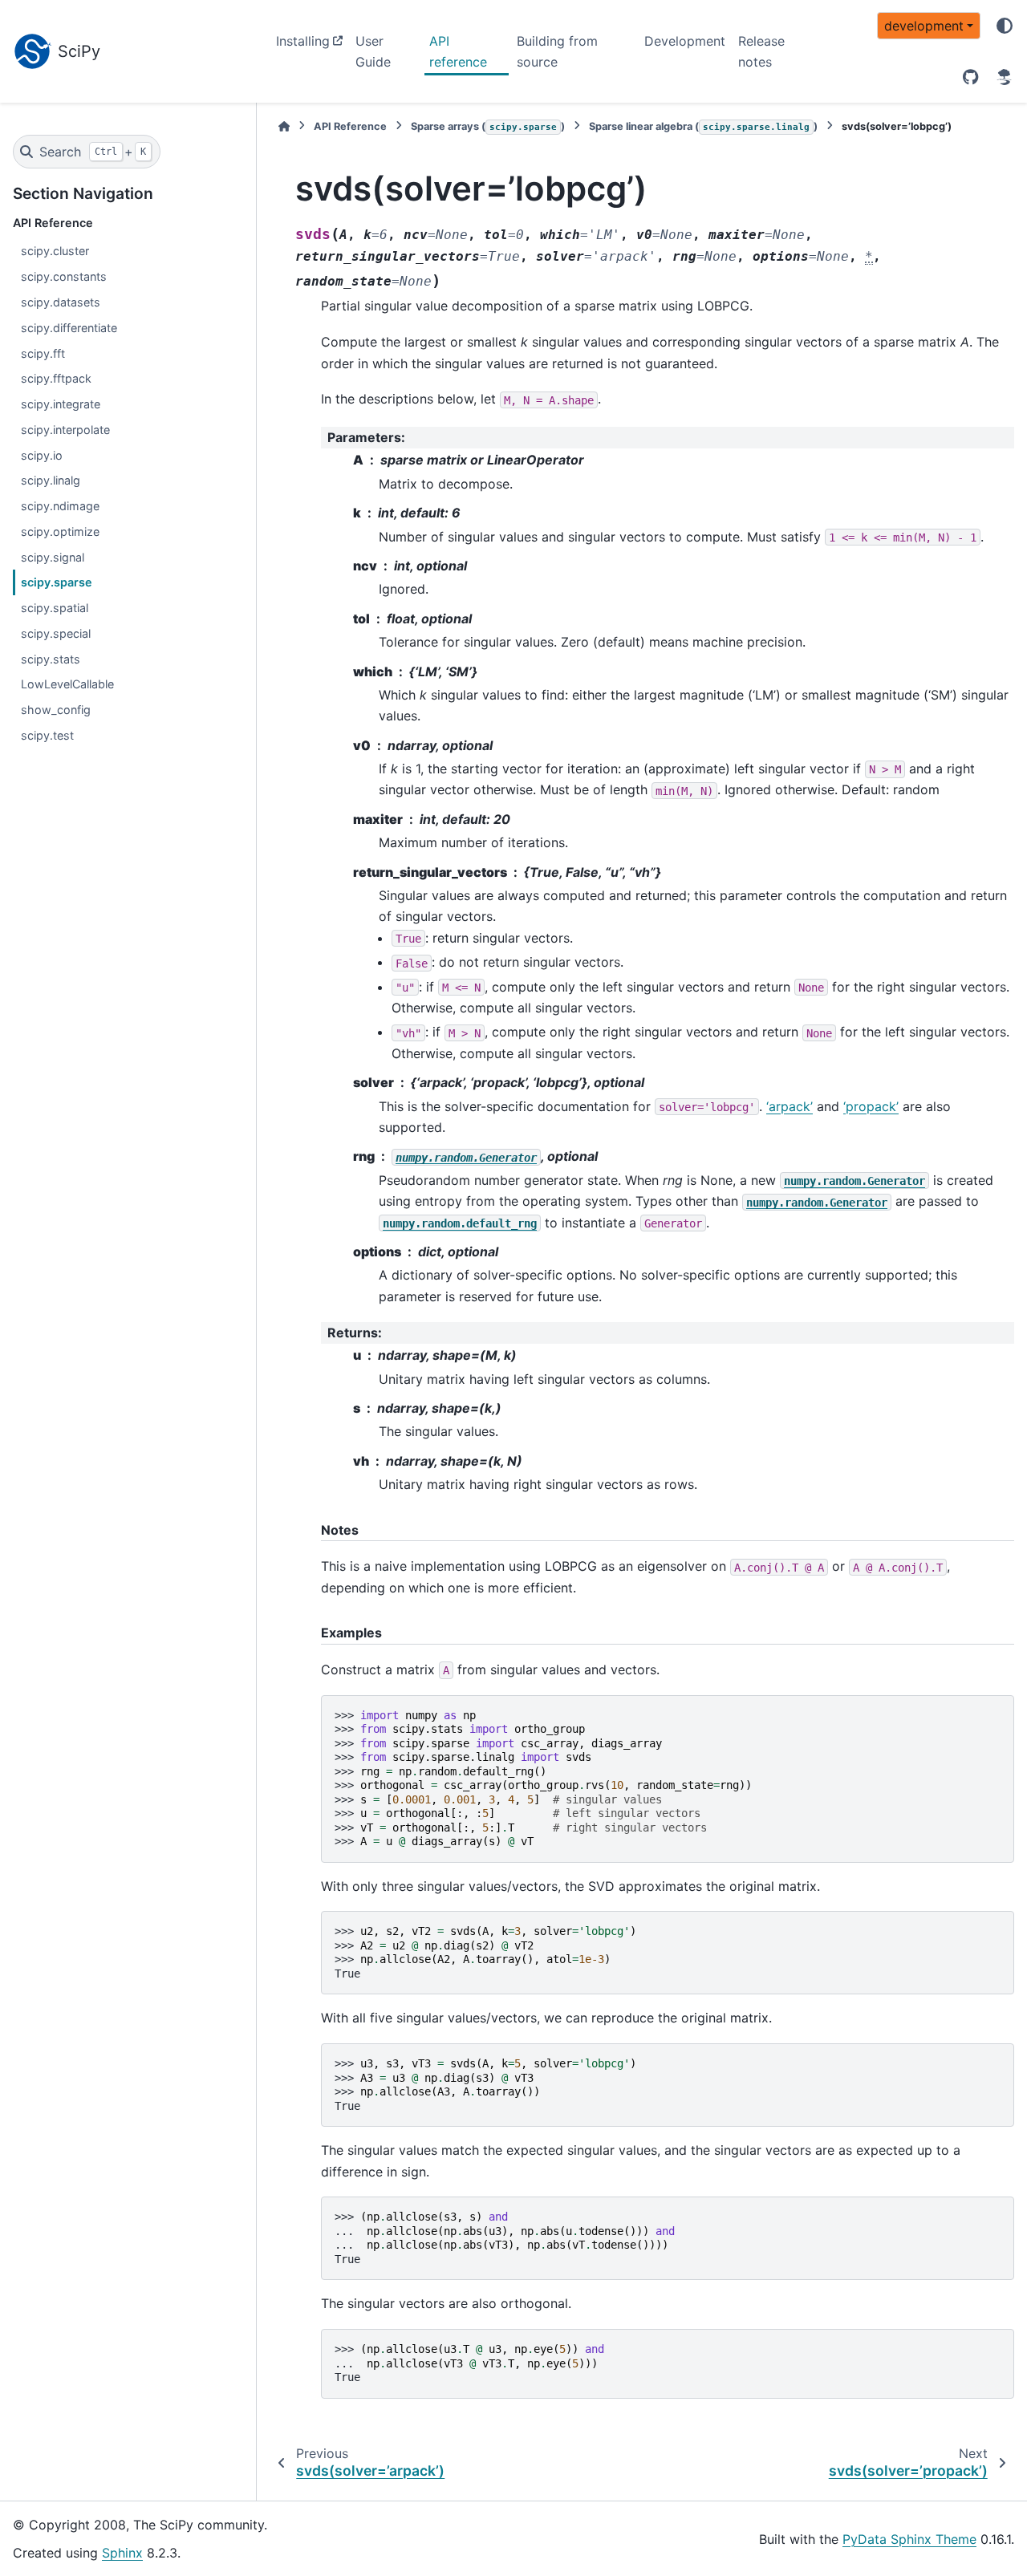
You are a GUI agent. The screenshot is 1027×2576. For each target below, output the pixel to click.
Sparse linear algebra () (703, 126)
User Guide (373, 51)
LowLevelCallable (67, 684)
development (924, 26)
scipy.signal (53, 557)
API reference (458, 51)
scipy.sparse (57, 582)
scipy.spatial (55, 608)
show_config (56, 710)
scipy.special (56, 633)
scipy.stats (51, 659)
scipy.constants (64, 276)
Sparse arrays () (488, 126)
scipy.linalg (51, 480)
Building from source (557, 51)
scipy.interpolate (65, 430)
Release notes (761, 51)
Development (685, 41)
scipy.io (42, 455)
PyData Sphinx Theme (909, 2539)
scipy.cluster (55, 251)
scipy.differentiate (69, 328)
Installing (303, 41)
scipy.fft (43, 353)
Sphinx (122, 2553)
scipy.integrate (61, 404)
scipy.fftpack (56, 378)
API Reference (350, 126)
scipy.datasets (61, 302)
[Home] (284, 126)
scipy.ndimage (60, 506)
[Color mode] (1005, 26)
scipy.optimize (60, 531)
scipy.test (47, 735)
